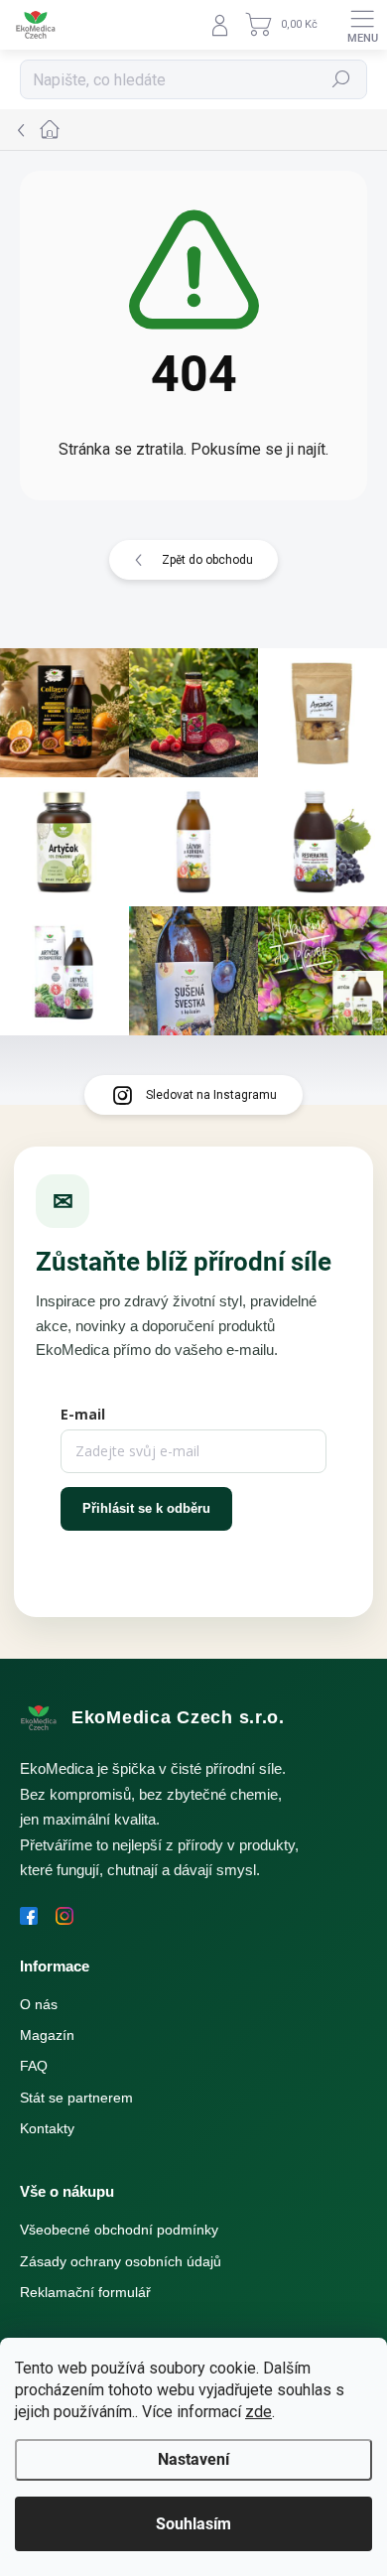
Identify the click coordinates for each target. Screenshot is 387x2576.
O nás (39, 2004)
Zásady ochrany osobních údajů (121, 2261)
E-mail (83, 1414)
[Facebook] (29, 1916)
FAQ (34, 2066)
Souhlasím (193, 2524)
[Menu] (362, 25)
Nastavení (193, 2459)
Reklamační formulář (85, 2292)
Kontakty (47, 2128)
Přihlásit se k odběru (146, 1508)
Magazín (47, 2035)
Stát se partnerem (76, 2098)
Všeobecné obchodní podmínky (119, 2230)
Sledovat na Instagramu (211, 1095)
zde (258, 2412)
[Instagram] (64, 1916)
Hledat (341, 79)
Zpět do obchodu (207, 560)
